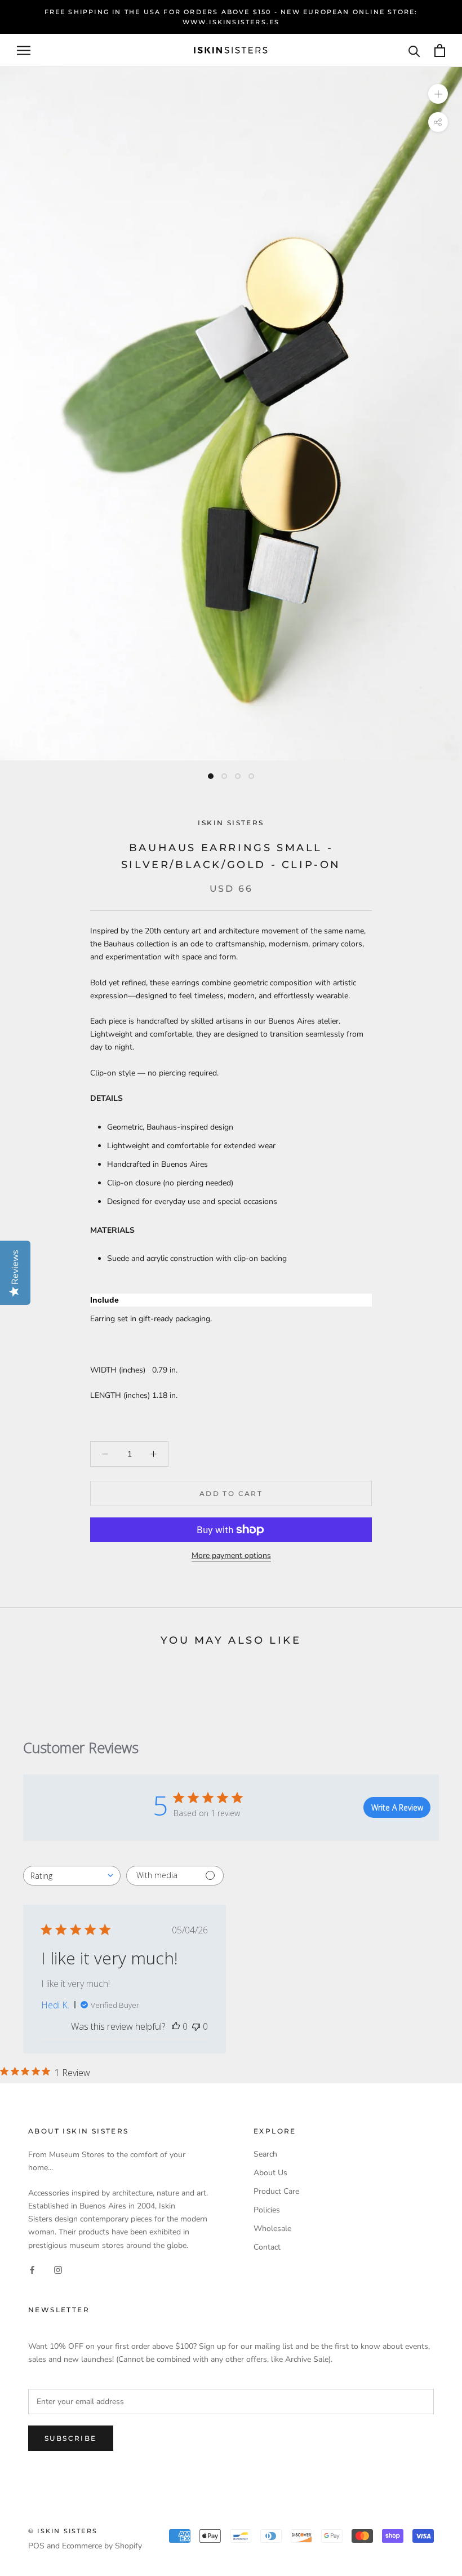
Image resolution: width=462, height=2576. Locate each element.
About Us (270, 2173)
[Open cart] (440, 50)
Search (265, 2154)
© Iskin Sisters (63, 2531)
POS (36, 2546)
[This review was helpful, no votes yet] (176, 2026)
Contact (267, 2247)
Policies (267, 2210)
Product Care (276, 2191)
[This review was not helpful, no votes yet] (196, 2026)
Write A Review (397, 1807)
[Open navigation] (24, 50)
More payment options (231, 1555)
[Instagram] (58, 2270)
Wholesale (272, 2228)
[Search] (414, 50)
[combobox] (72, 1876)
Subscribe (71, 2438)
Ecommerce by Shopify (102, 2546)
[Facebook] (32, 2270)
